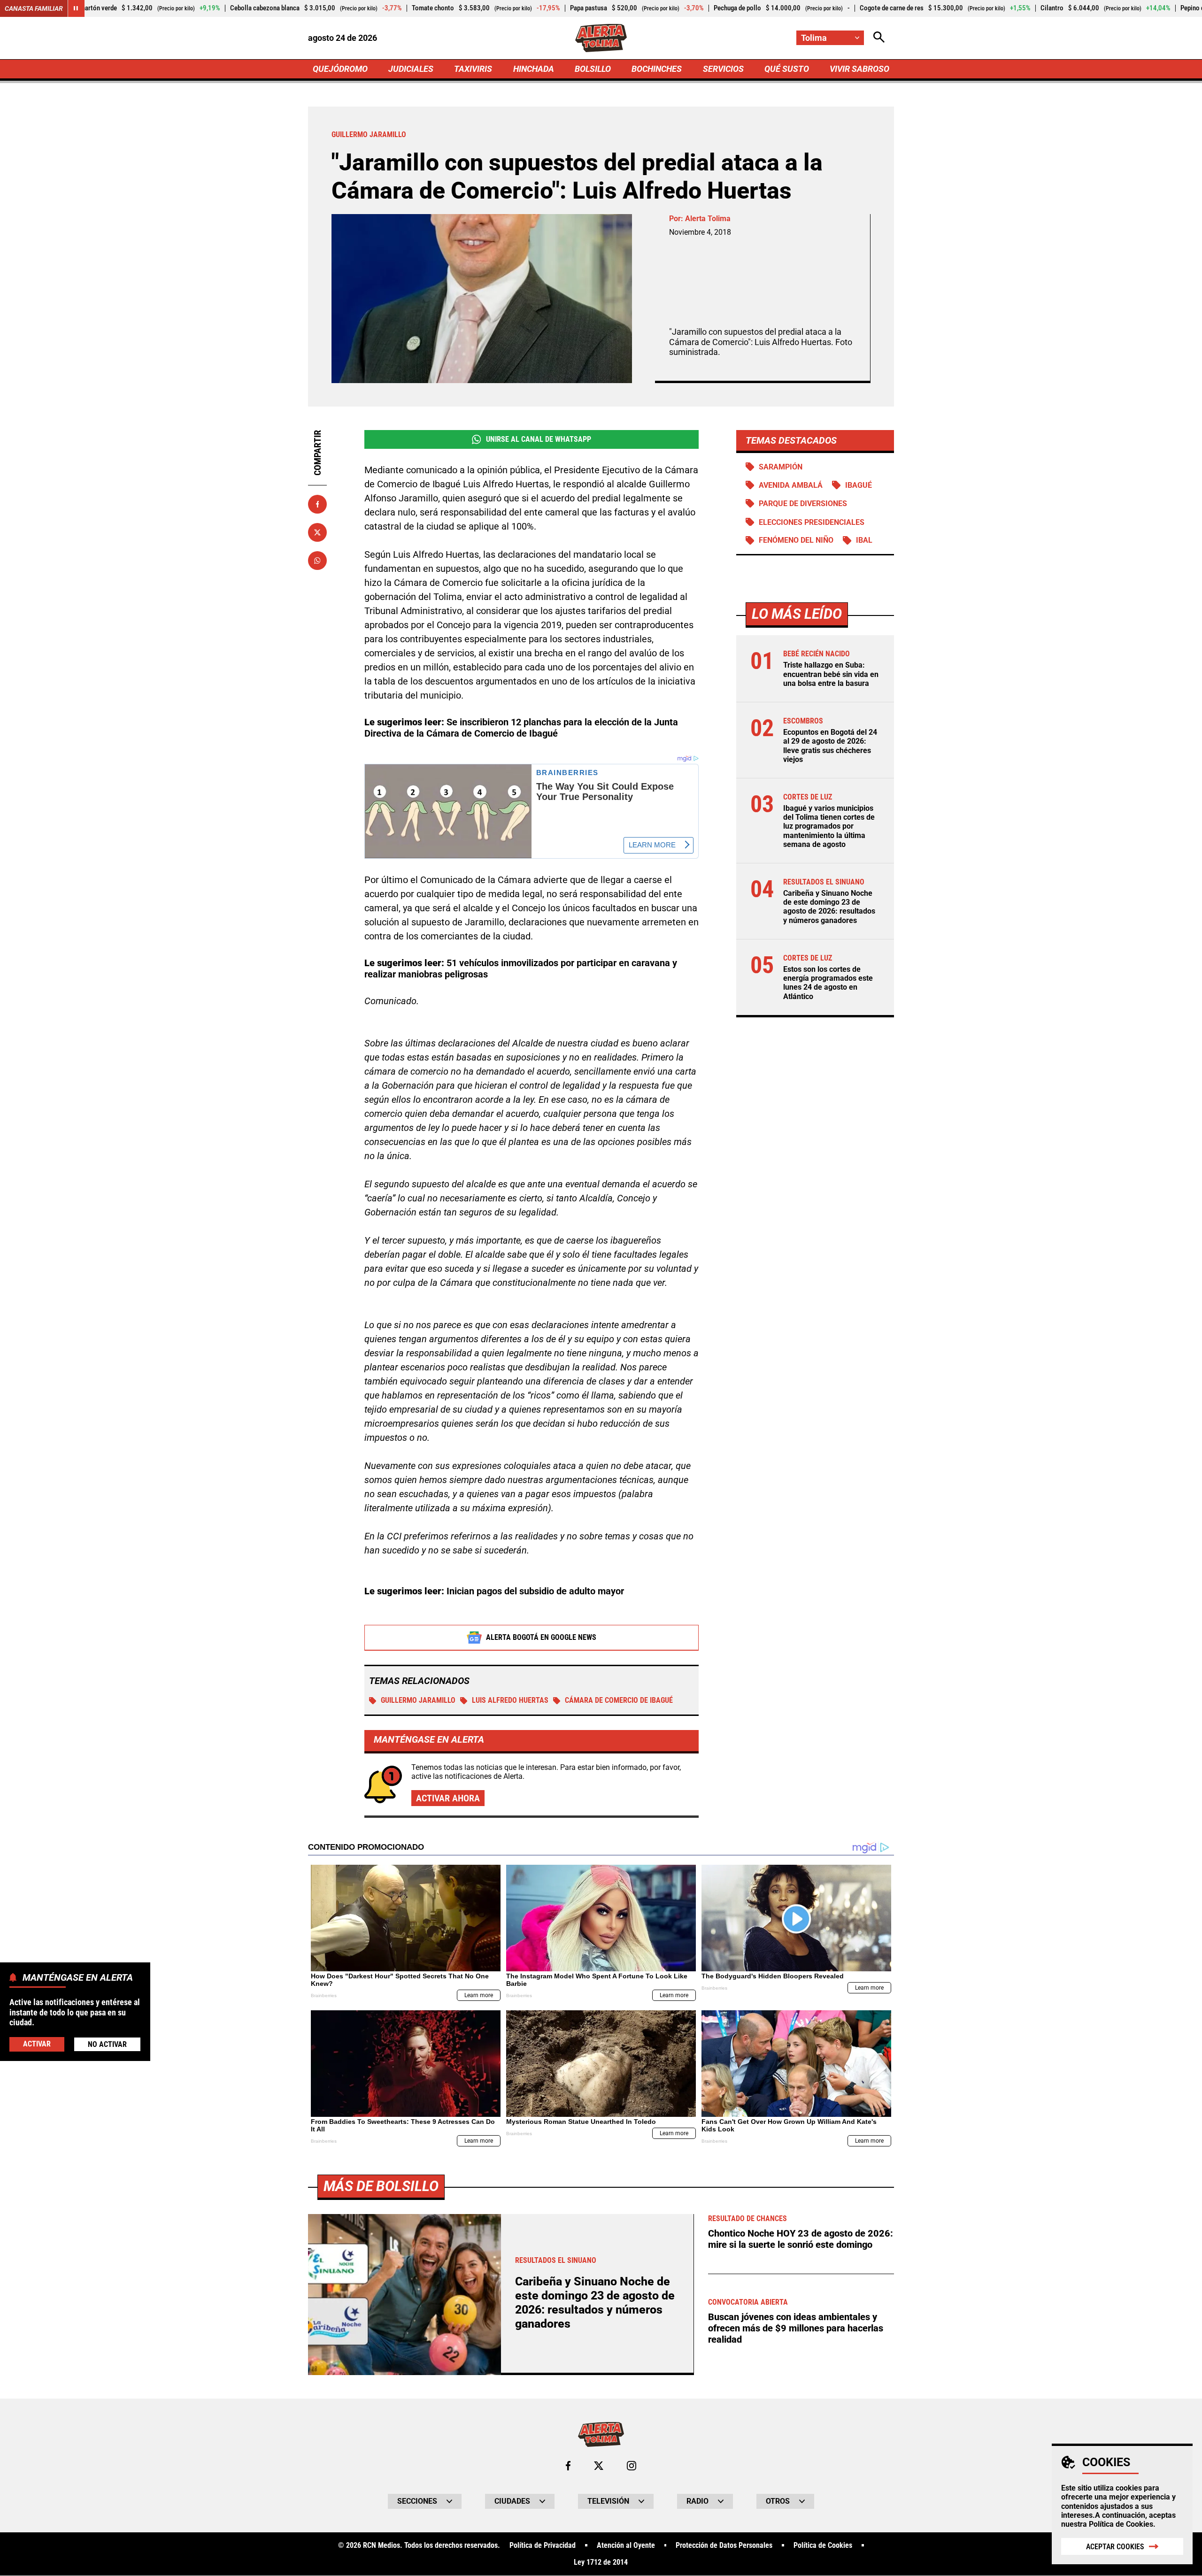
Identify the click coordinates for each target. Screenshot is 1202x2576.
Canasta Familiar (34, 8)
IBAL (864, 541)
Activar (37, 2044)
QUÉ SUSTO (787, 69)
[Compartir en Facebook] (317, 504)
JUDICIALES (411, 69)
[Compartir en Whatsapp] (317, 561)
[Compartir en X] (317, 532)
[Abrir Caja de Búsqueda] (879, 38)
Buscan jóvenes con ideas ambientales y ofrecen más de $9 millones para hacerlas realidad (796, 2328)
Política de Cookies (1121, 2524)
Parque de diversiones (803, 504)
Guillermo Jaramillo (418, 1700)
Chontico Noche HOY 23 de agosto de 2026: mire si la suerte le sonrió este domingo (801, 2239)
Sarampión (781, 467)
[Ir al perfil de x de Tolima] (599, 2466)
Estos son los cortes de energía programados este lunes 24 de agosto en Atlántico (828, 983)
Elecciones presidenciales (812, 522)
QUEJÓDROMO (340, 69)
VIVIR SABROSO (859, 69)
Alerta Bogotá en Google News (541, 1637)
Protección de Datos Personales (724, 2545)
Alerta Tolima (708, 219)
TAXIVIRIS (473, 69)
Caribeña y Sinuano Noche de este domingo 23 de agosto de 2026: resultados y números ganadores (829, 907)
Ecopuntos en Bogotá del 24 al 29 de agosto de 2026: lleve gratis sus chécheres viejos (830, 746)
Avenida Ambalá (791, 485)
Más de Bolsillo (381, 2186)
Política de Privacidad (543, 2545)
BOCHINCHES (657, 69)
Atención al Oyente (626, 2545)
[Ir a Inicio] (601, 38)
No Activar (107, 2044)
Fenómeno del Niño (796, 541)
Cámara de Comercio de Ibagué (619, 1700)
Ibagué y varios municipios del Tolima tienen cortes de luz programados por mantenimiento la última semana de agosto (829, 827)
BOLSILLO (593, 69)
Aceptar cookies (1115, 2547)
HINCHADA (534, 69)
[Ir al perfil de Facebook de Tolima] (568, 2466)
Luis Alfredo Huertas (510, 1700)
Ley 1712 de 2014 (601, 2562)
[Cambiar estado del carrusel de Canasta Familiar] (76, 8)
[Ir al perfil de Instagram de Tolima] (632, 2466)
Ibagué (859, 485)
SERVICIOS (723, 69)
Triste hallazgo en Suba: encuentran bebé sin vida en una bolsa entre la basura (831, 674)
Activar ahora (448, 1798)
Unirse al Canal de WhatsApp (539, 439)
